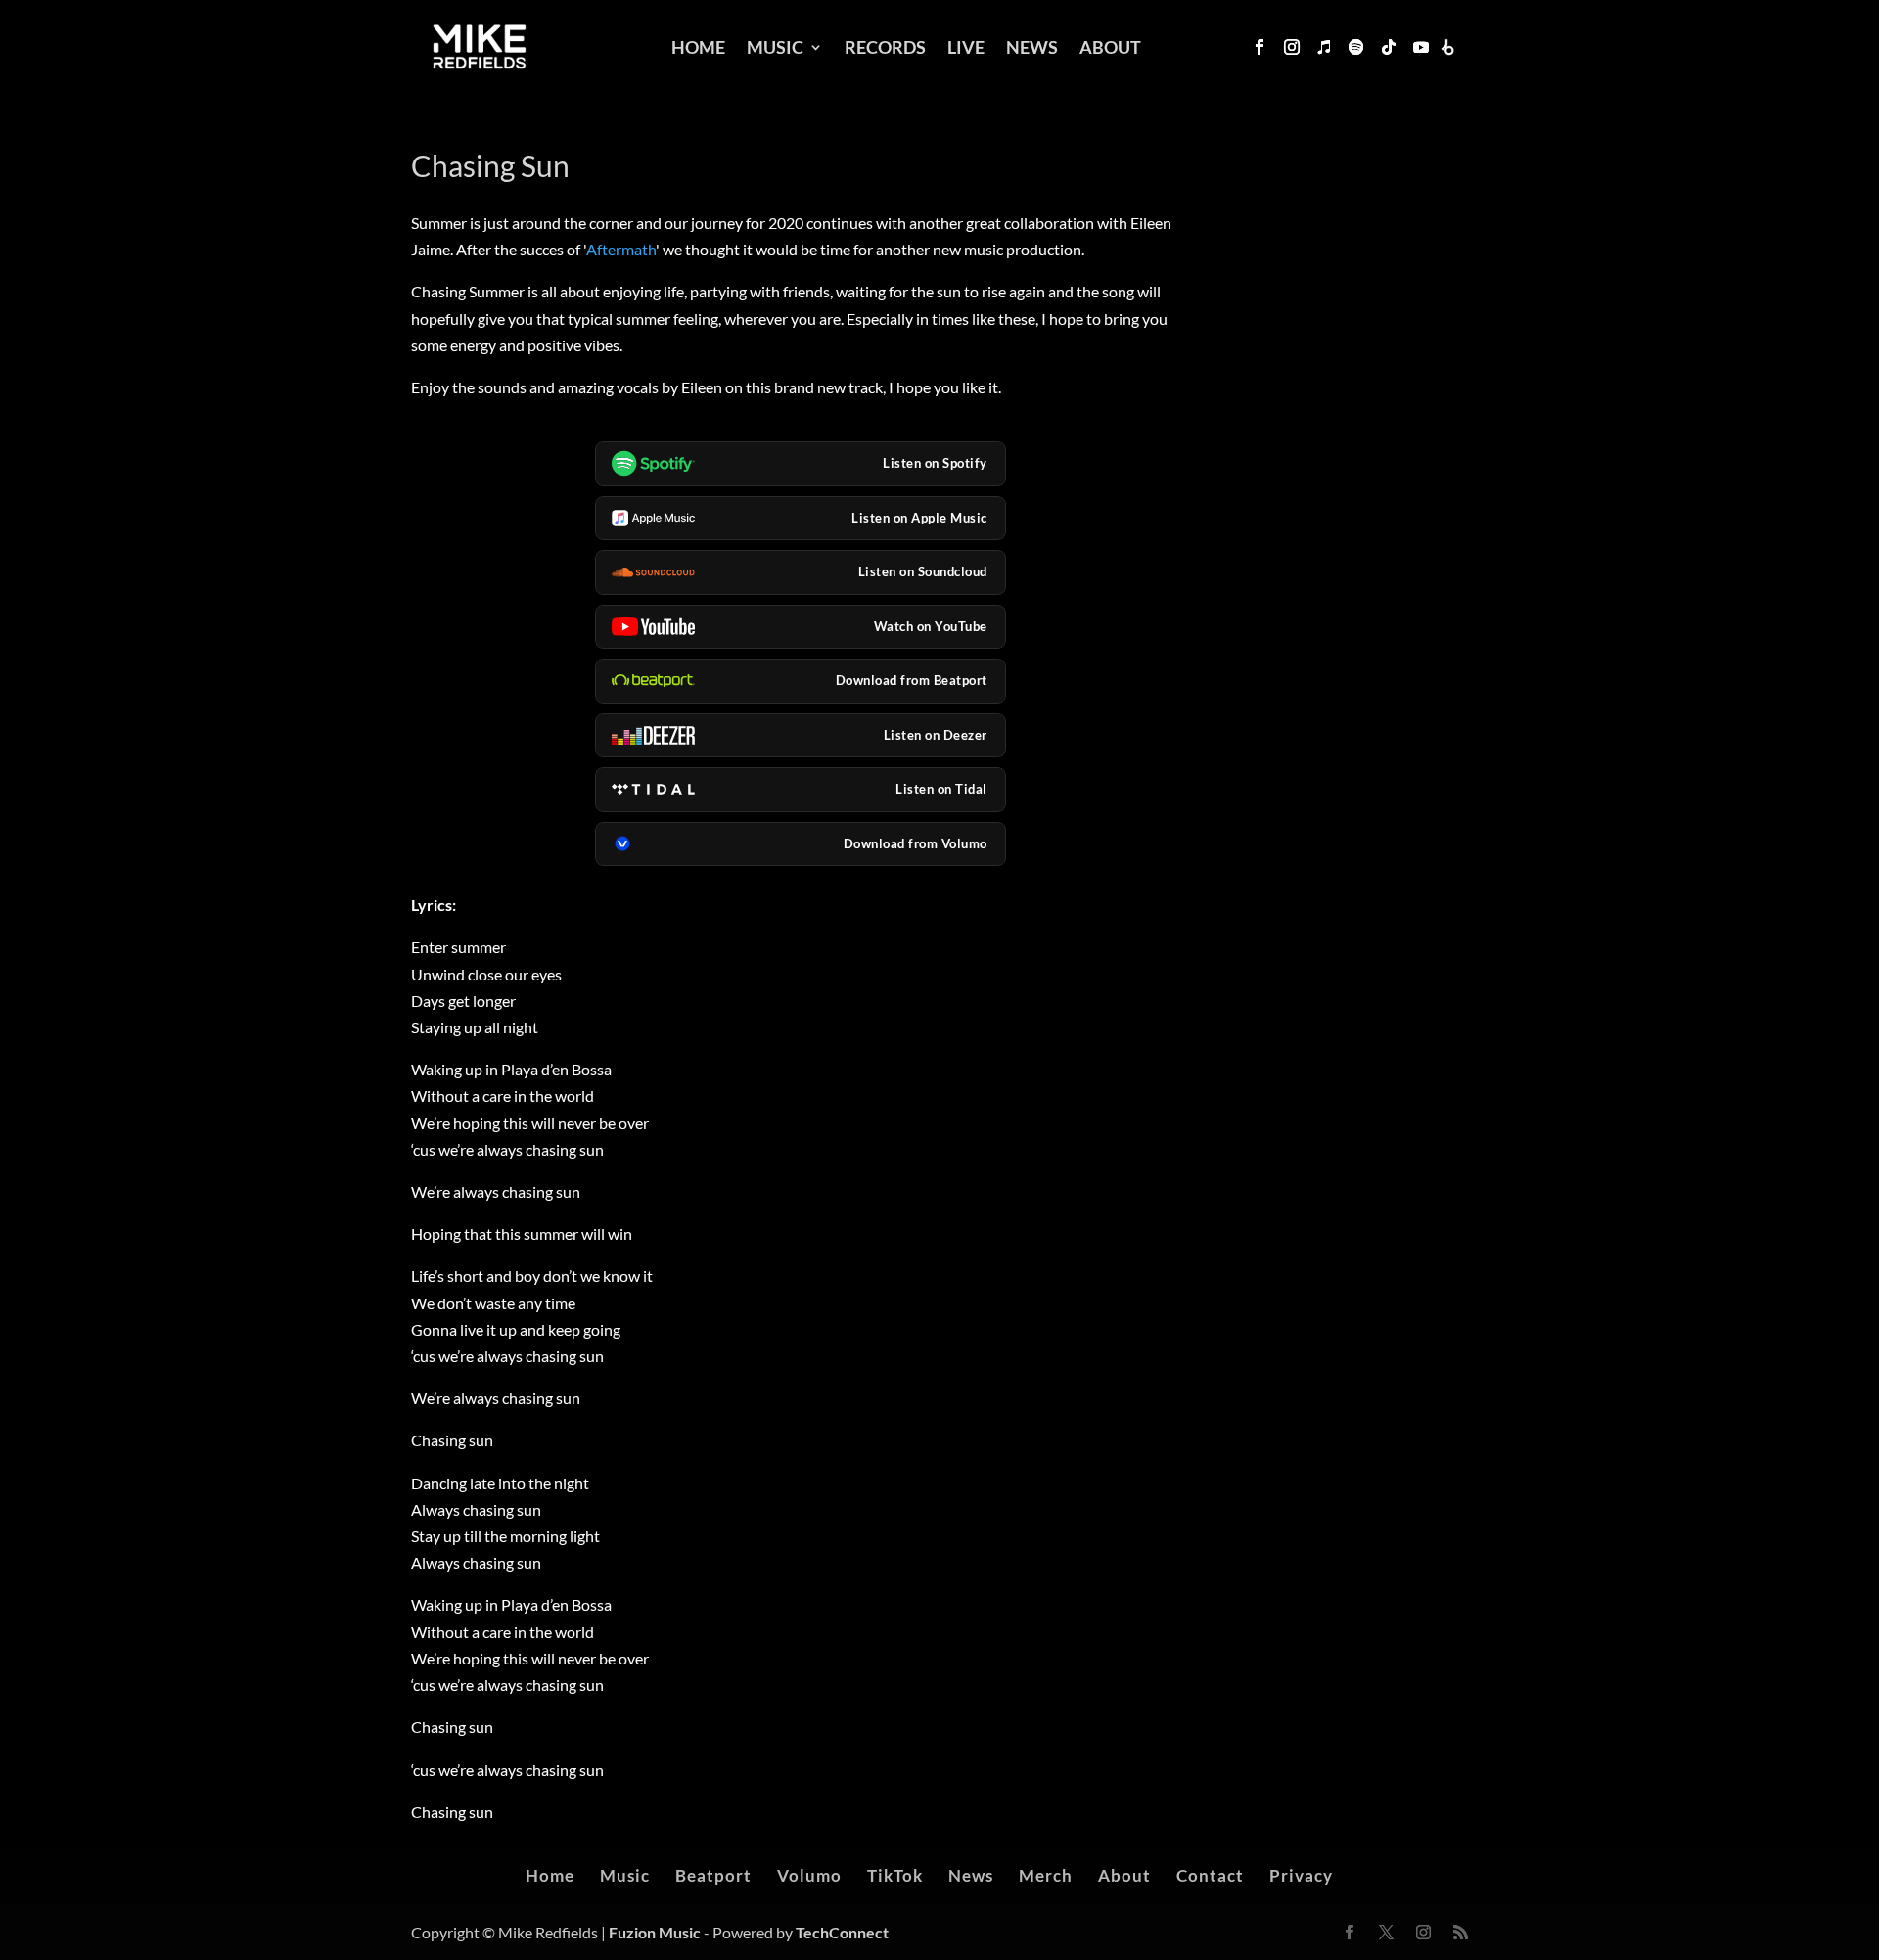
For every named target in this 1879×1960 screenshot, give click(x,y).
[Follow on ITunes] (1324, 47)
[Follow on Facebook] (1260, 47)
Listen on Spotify (935, 463)
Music (775, 47)
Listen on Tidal (941, 789)
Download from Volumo (916, 843)
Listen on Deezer (936, 735)
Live (966, 47)
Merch (1046, 1875)
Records (885, 47)
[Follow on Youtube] (1421, 47)
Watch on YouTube (931, 626)
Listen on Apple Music (919, 518)
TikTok (895, 1875)
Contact (1210, 1875)
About (1110, 47)
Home (698, 47)
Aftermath (621, 249)
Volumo (809, 1875)
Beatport (713, 1875)
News (1032, 47)
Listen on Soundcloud (923, 571)
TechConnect (842, 1932)
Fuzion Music (655, 1932)
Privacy (1301, 1875)
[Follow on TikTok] (1389, 47)
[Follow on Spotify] (1356, 47)
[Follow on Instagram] (1292, 47)
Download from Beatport (912, 680)
